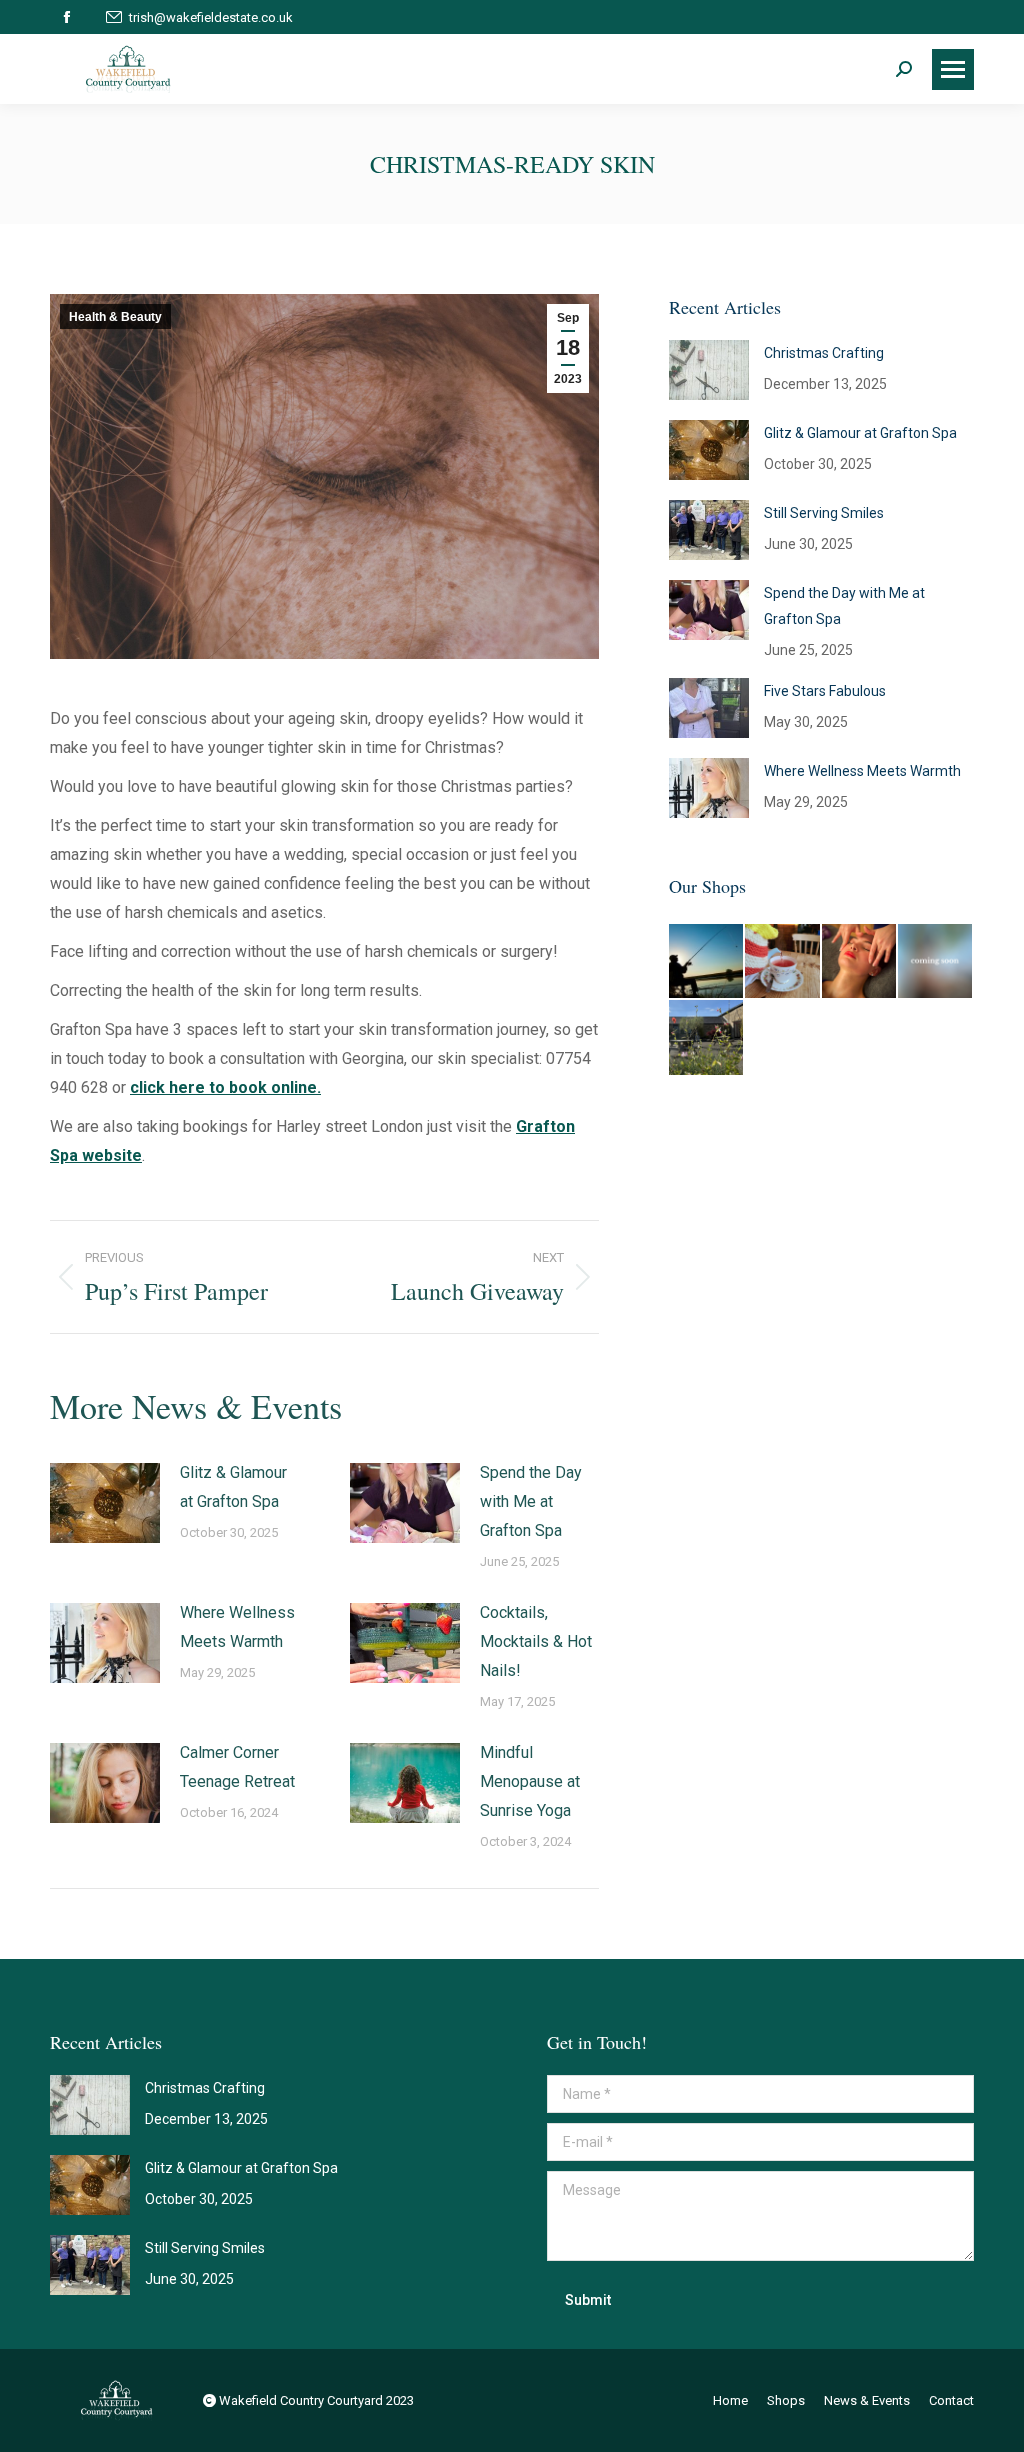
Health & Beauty (115, 317)
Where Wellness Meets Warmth (237, 1627)
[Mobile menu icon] (953, 69)
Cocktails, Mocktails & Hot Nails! (536, 1641)
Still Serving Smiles (824, 513)
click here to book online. (225, 1087)
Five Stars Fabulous (825, 691)
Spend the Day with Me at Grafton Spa (531, 1501)
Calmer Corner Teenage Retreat (237, 1767)
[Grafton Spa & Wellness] (860, 962)
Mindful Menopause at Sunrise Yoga (530, 1781)
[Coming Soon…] (936, 962)
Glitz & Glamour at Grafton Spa (233, 1487)
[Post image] (105, 1503)
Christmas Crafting (824, 353)
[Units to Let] (707, 1038)
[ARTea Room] (783, 962)
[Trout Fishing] (707, 962)
